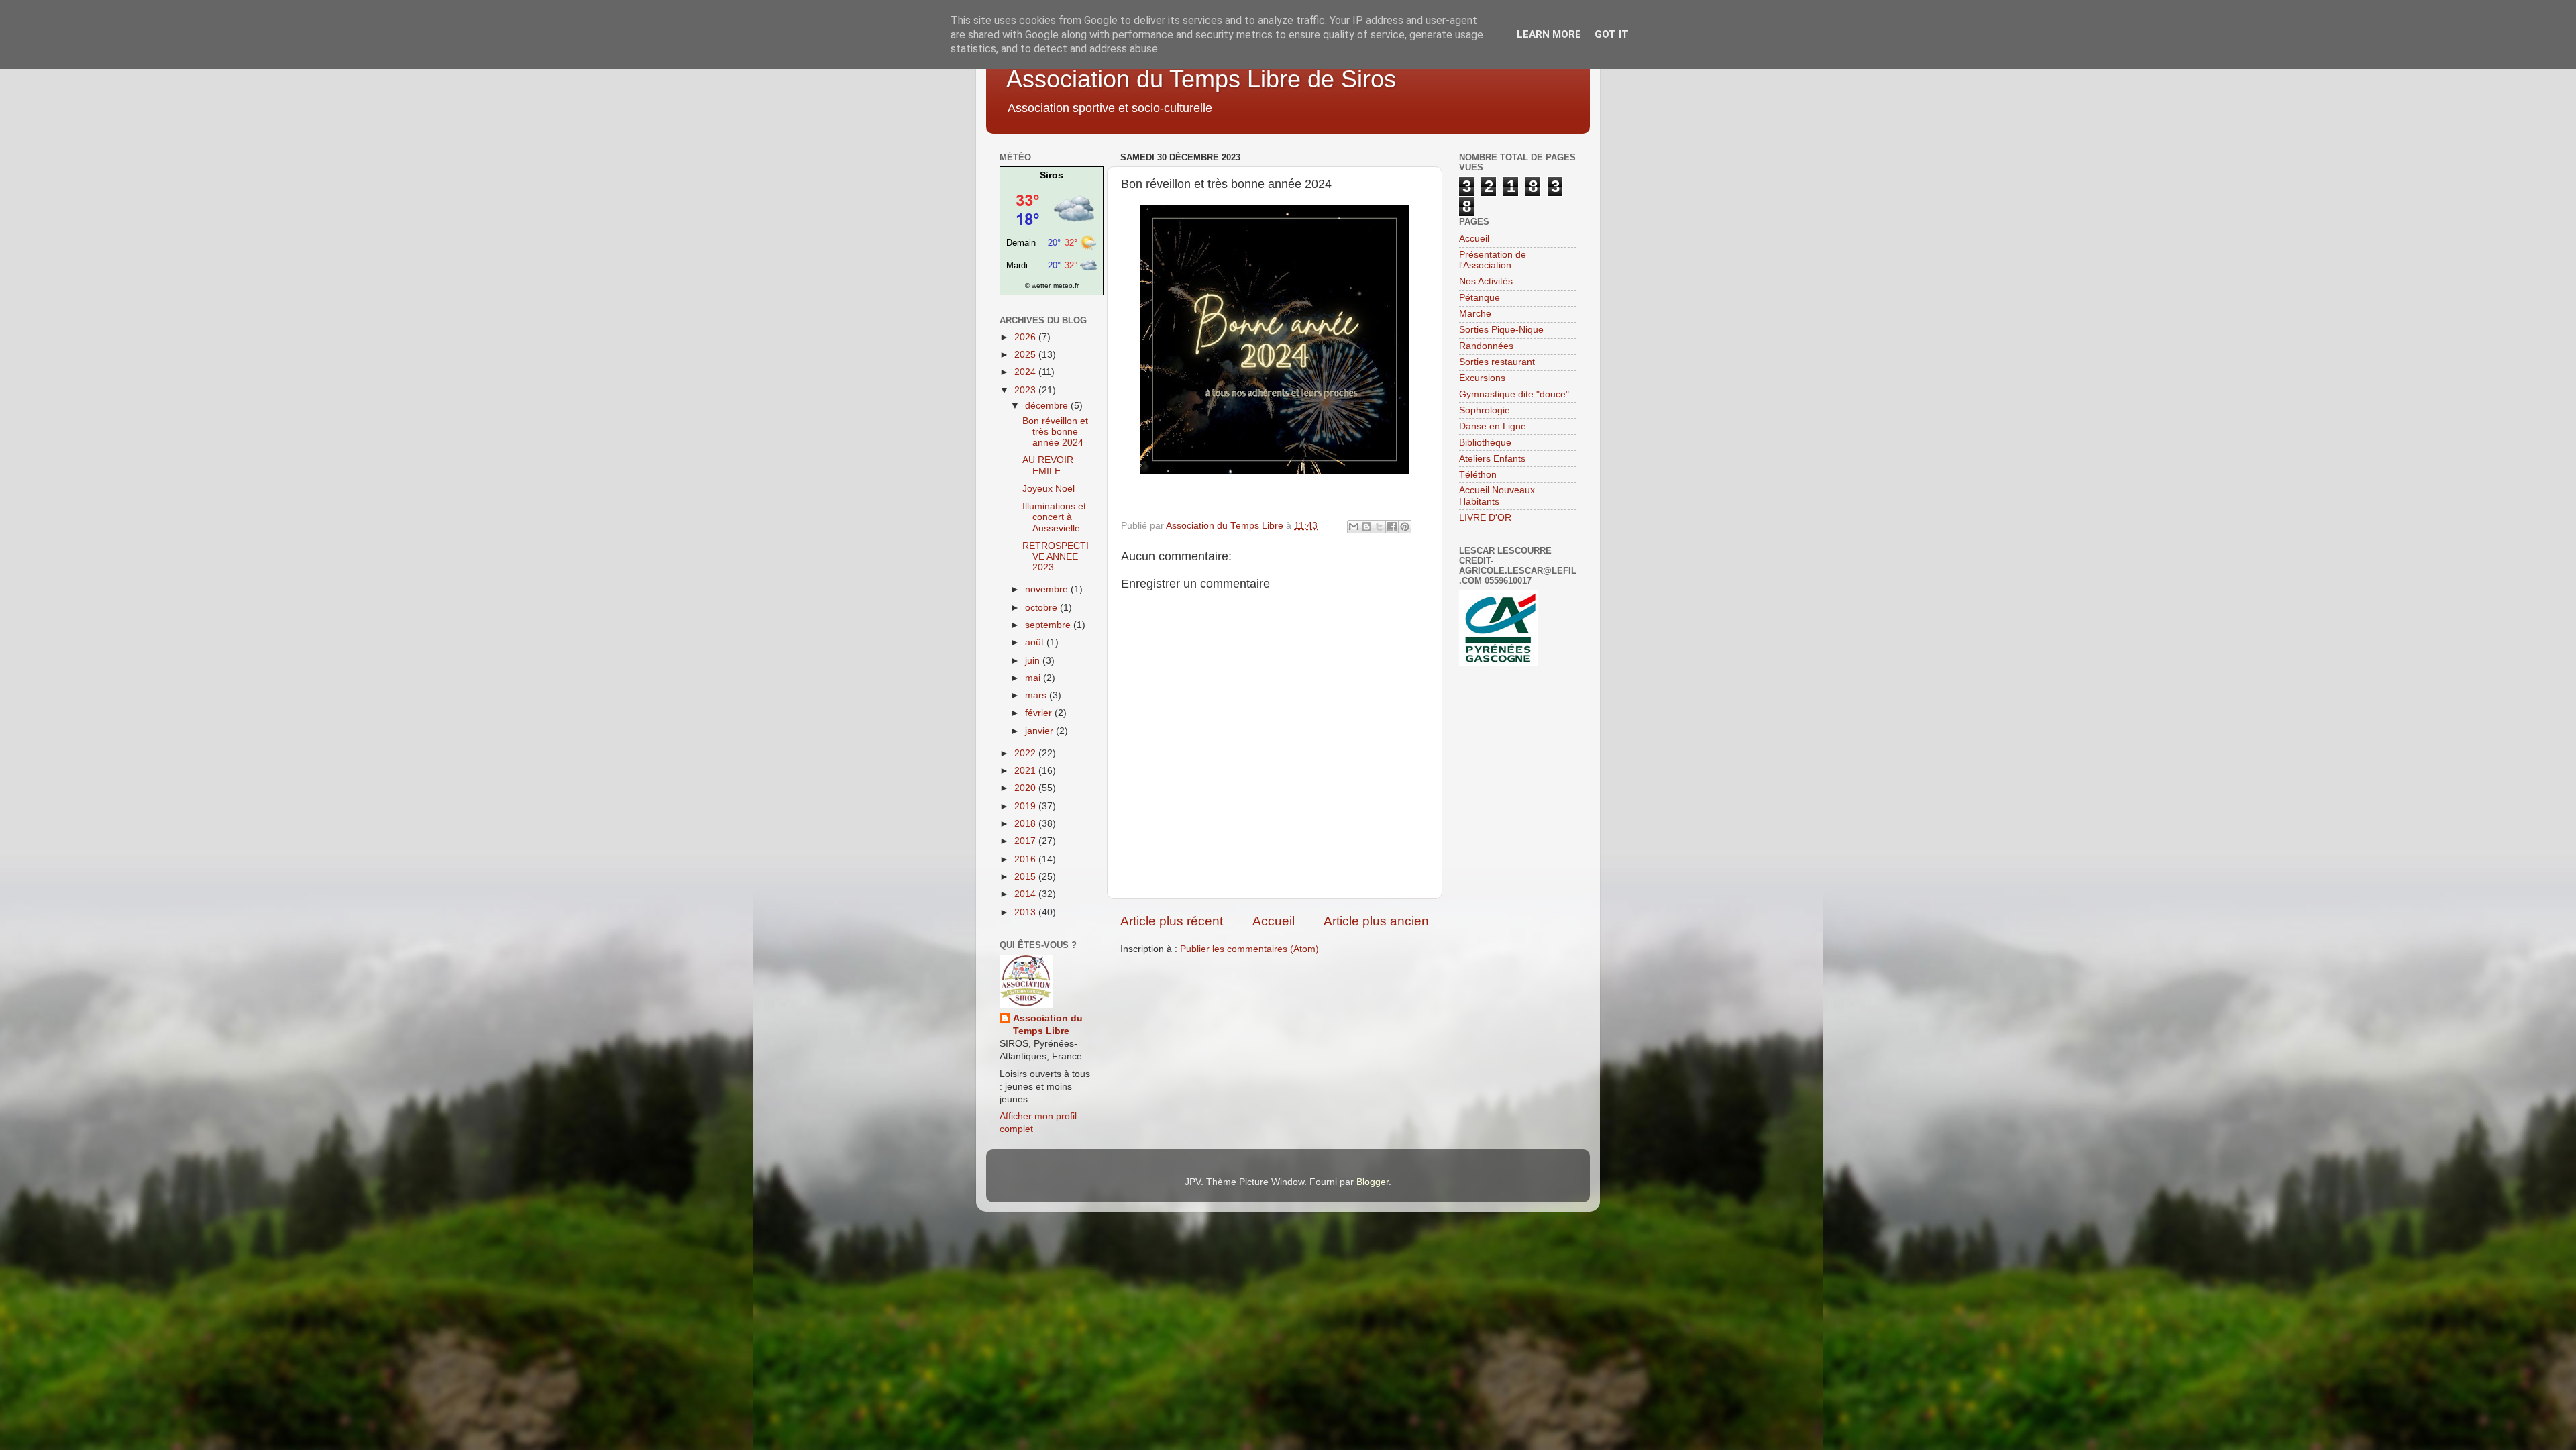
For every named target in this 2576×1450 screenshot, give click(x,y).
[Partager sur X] (1379, 527)
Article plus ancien (1376, 921)
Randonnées (1486, 346)
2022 (1026, 753)
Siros (1052, 175)
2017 (1026, 841)
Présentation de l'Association (1493, 260)
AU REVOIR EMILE (1048, 465)
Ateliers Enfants (1492, 459)
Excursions (1482, 378)
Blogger (1373, 1182)
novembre (1048, 589)
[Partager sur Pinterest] (1405, 527)
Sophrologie (1485, 410)
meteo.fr (1066, 286)
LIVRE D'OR (1485, 518)
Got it (1612, 34)
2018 (1026, 824)
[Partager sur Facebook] (1392, 527)
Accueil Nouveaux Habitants (1497, 496)
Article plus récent (1172, 921)
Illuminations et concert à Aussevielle (1054, 517)
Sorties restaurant (1497, 362)
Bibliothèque (1485, 443)
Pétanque (1480, 298)
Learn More (1549, 34)
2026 (1026, 337)
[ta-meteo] (1052, 272)
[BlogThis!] (1366, 527)
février (1040, 713)
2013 (1026, 912)
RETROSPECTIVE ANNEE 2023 (1056, 557)
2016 (1026, 859)
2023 (1026, 390)
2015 (1026, 877)
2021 (1026, 771)
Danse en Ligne (1493, 426)
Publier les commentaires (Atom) (1249, 949)
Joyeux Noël (1049, 489)
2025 (1026, 355)
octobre (1042, 608)
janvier (1040, 731)
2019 (1026, 806)
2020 (1026, 788)
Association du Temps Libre (1048, 1025)
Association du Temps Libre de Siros (1201, 79)
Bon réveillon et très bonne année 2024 (1055, 432)
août (1036, 642)
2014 (1026, 894)
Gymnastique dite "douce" (1514, 394)
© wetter (1038, 286)
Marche (1475, 314)
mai (1034, 678)
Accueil (1274, 921)
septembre (1049, 625)
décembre (1048, 406)
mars (1037, 695)
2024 (1026, 372)
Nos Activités (1486, 281)
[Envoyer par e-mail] (1354, 527)
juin (1034, 661)
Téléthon (1478, 475)
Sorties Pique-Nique (1501, 330)
